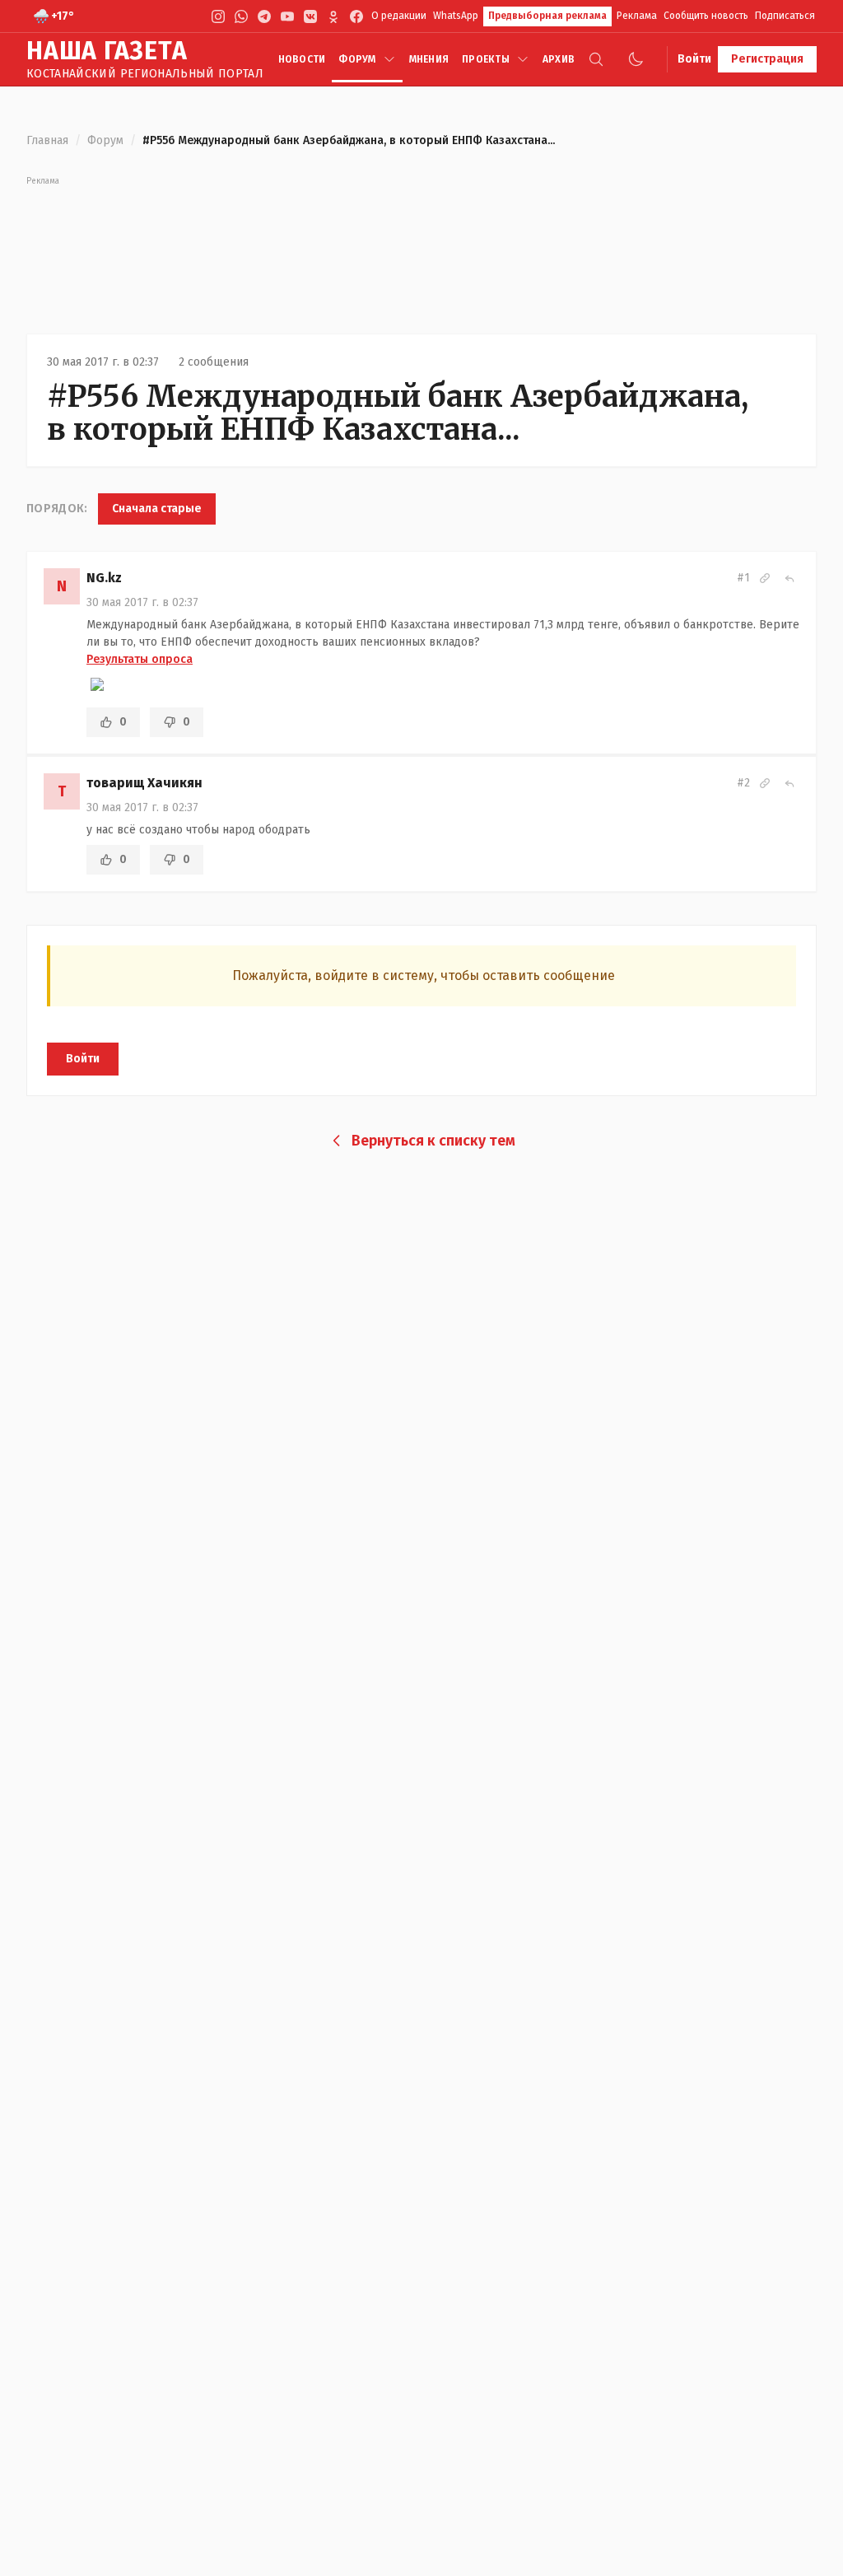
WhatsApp (456, 16)
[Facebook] (356, 16)
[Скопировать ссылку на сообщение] (765, 578)
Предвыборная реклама (547, 16)
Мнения (429, 59)
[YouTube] (287, 16)
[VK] (310, 16)
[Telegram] (264, 16)
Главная (47, 140)
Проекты (486, 59)
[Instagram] (218, 16)
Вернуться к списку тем (433, 1141)
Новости (302, 59)
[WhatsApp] (241, 16)
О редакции (399, 16)
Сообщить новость (706, 16)
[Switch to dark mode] (636, 59)
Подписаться (785, 16)
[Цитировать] (789, 578)
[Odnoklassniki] (333, 16)
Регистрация (767, 59)
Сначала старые (157, 509)
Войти (694, 59)
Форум (357, 59)
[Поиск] (596, 59)
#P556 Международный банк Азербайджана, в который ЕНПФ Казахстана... (398, 413)
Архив (559, 59)
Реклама (637, 16)
